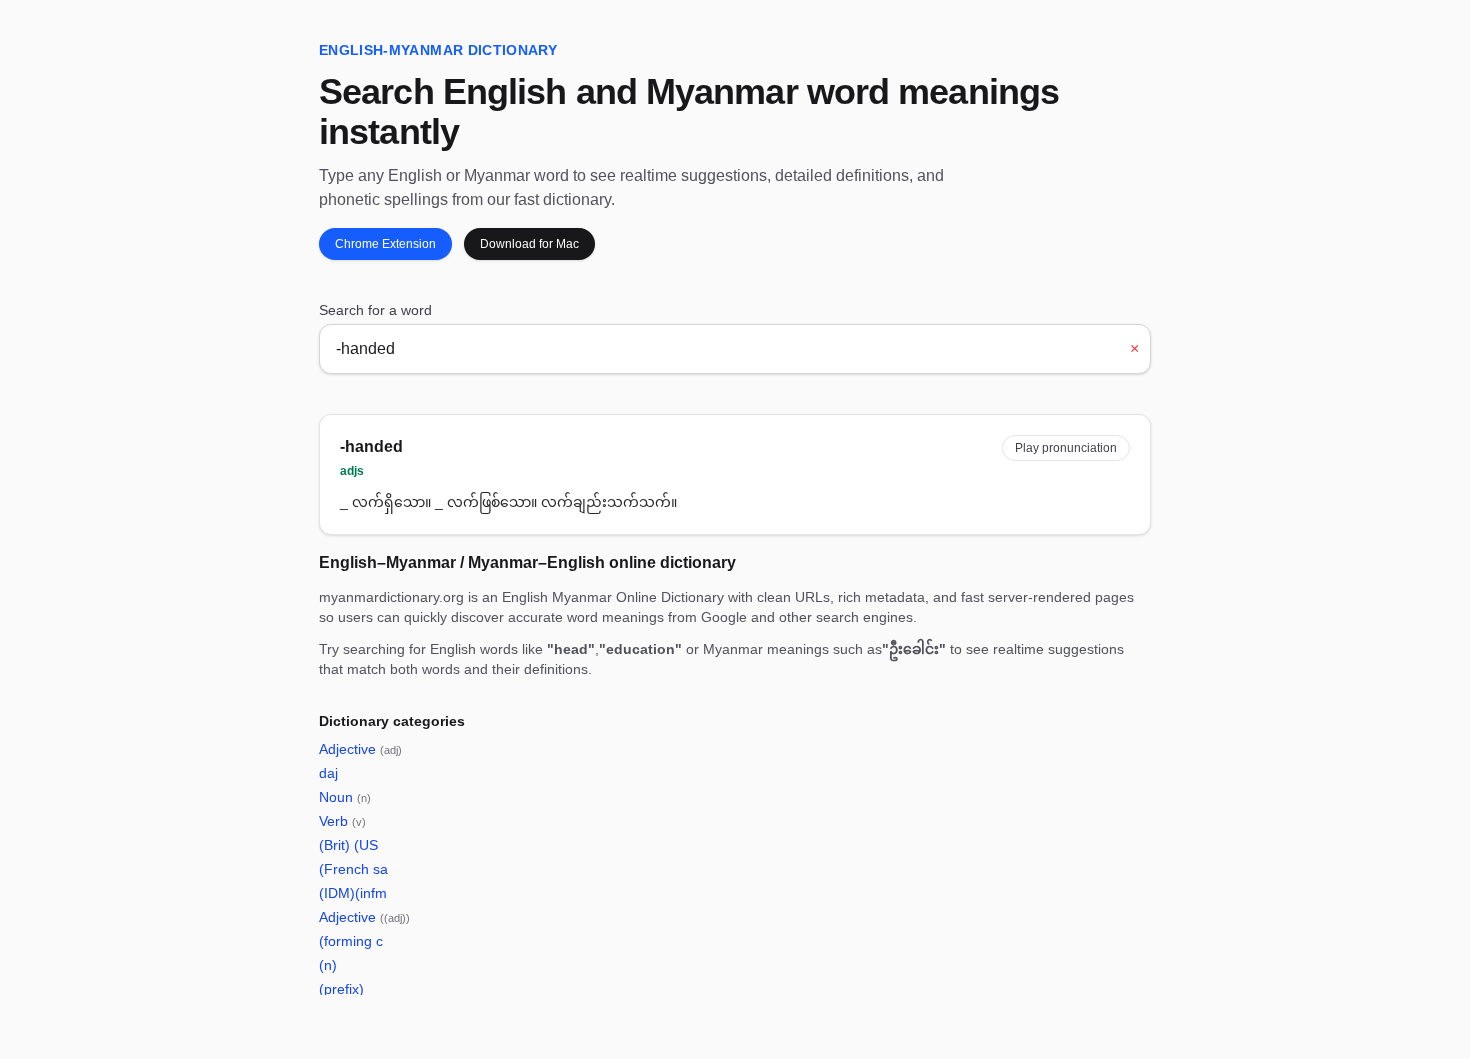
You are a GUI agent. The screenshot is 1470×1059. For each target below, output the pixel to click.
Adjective (360, 749)
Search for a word (375, 310)
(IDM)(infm (353, 893)
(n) (328, 965)
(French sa (353, 869)
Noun (345, 797)
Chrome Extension (385, 244)
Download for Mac (529, 244)
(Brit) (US (348, 845)
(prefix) (341, 989)
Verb (342, 821)
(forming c (351, 941)
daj (328, 773)
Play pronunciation (1066, 448)
